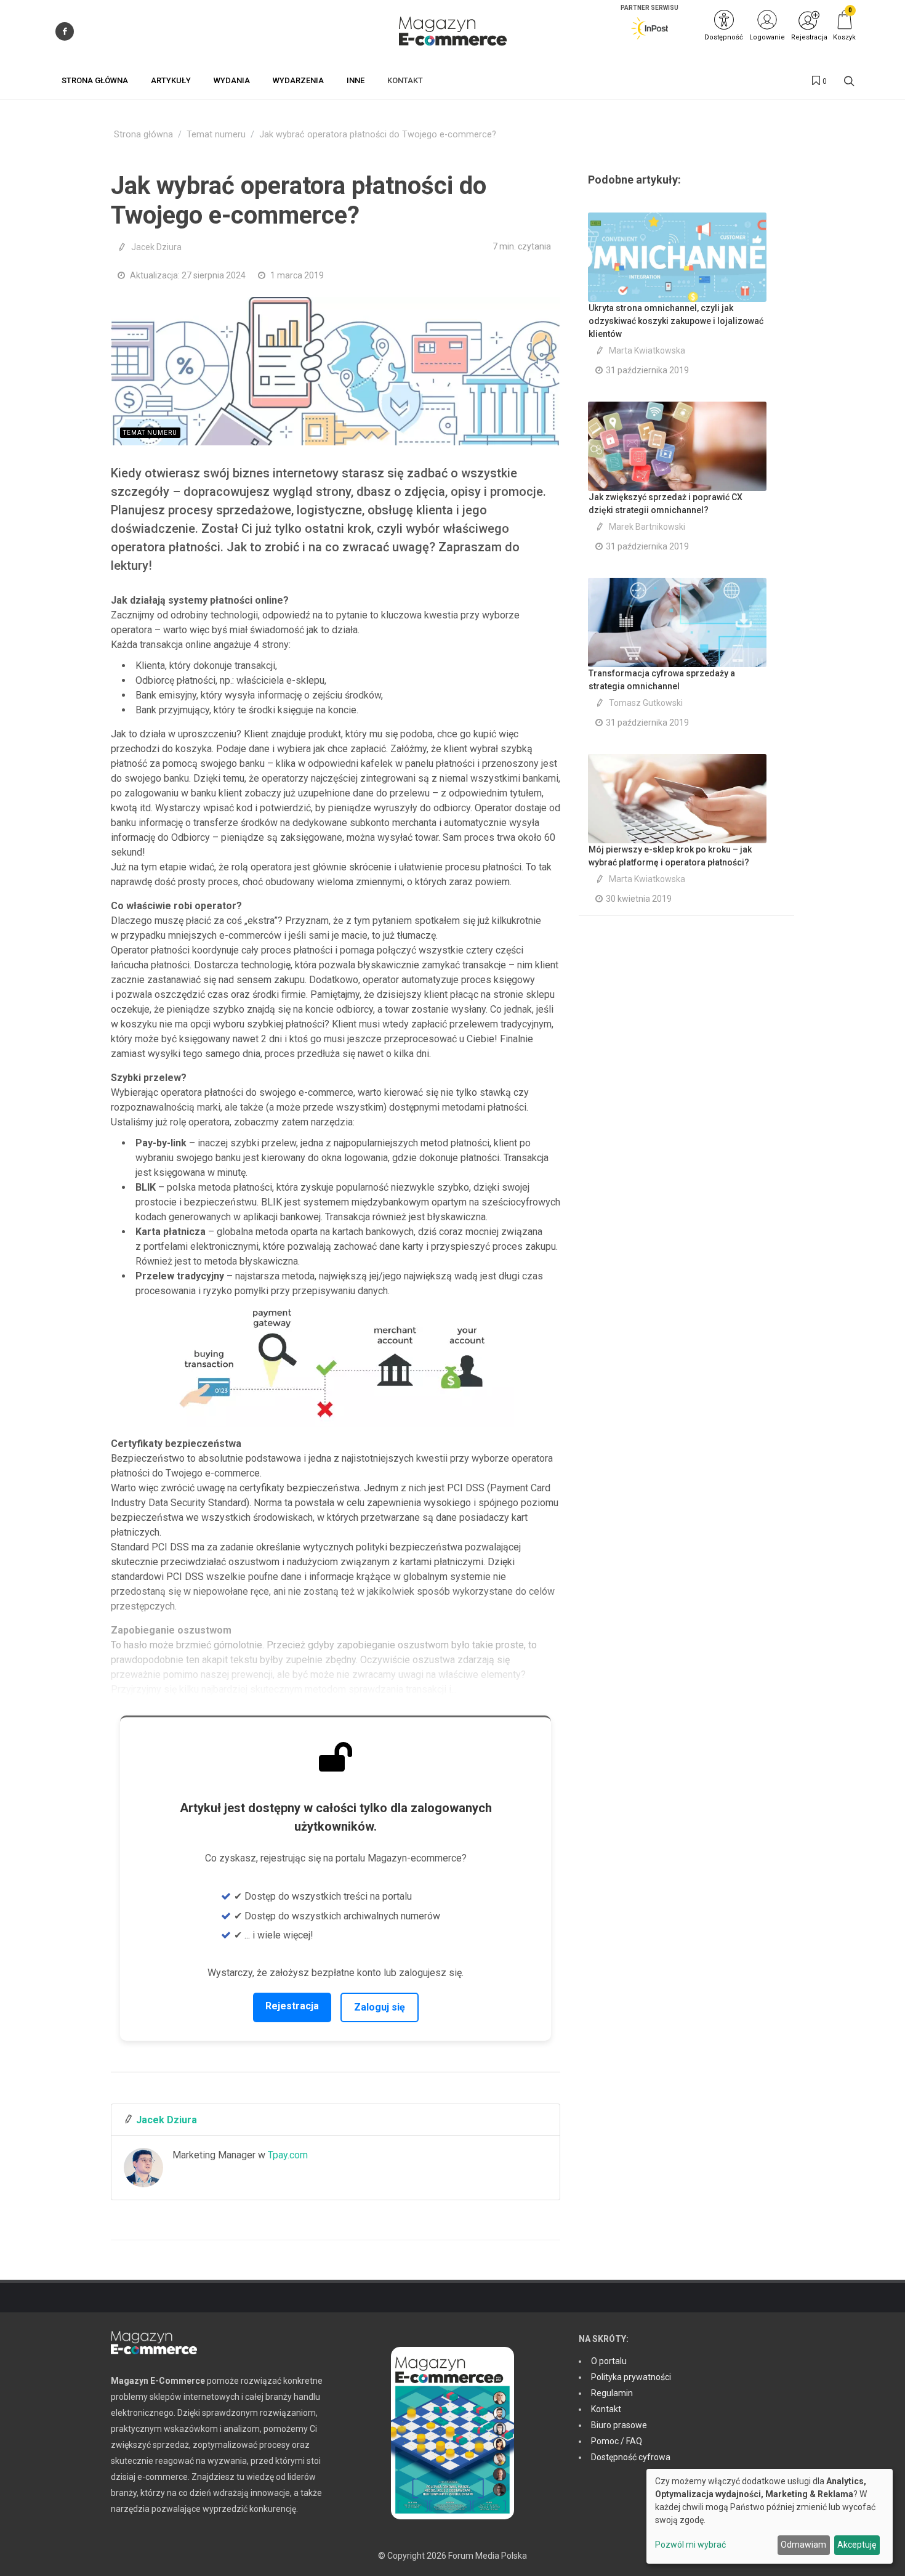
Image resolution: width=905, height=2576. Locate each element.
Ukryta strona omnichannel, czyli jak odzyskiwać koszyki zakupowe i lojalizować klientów (676, 321)
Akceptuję (857, 2545)
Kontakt (606, 2409)
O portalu (609, 2361)
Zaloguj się (380, 2007)
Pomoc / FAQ (617, 2441)
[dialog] (770, 2516)
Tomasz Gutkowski (646, 703)
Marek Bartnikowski (647, 527)
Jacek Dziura (156, 247)
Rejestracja (292, 2006)
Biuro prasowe (619, 2425)
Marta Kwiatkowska (647, 350)
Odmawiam (803, 2545)
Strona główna (143, 135)
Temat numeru (216, 135)
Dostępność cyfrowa (631, 2457)
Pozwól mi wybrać (690, 2545)
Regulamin (612, 2393)
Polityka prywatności (631, 2377)
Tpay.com (288, 2155)
